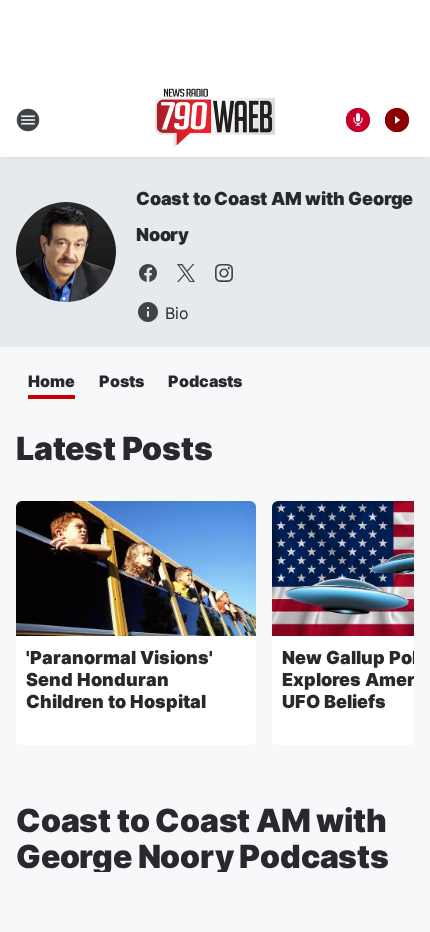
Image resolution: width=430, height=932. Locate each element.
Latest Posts (114, 448)
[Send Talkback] (358, 120)
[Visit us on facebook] (148, 273)
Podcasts (205, 381)
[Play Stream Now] (397, 120)
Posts (121, 381)
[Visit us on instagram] (224, 273)
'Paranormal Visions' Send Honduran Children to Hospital (119, 679)
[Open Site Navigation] (28, 120)
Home (51, 381)
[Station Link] (215, 120)
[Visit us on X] (186, 273)
